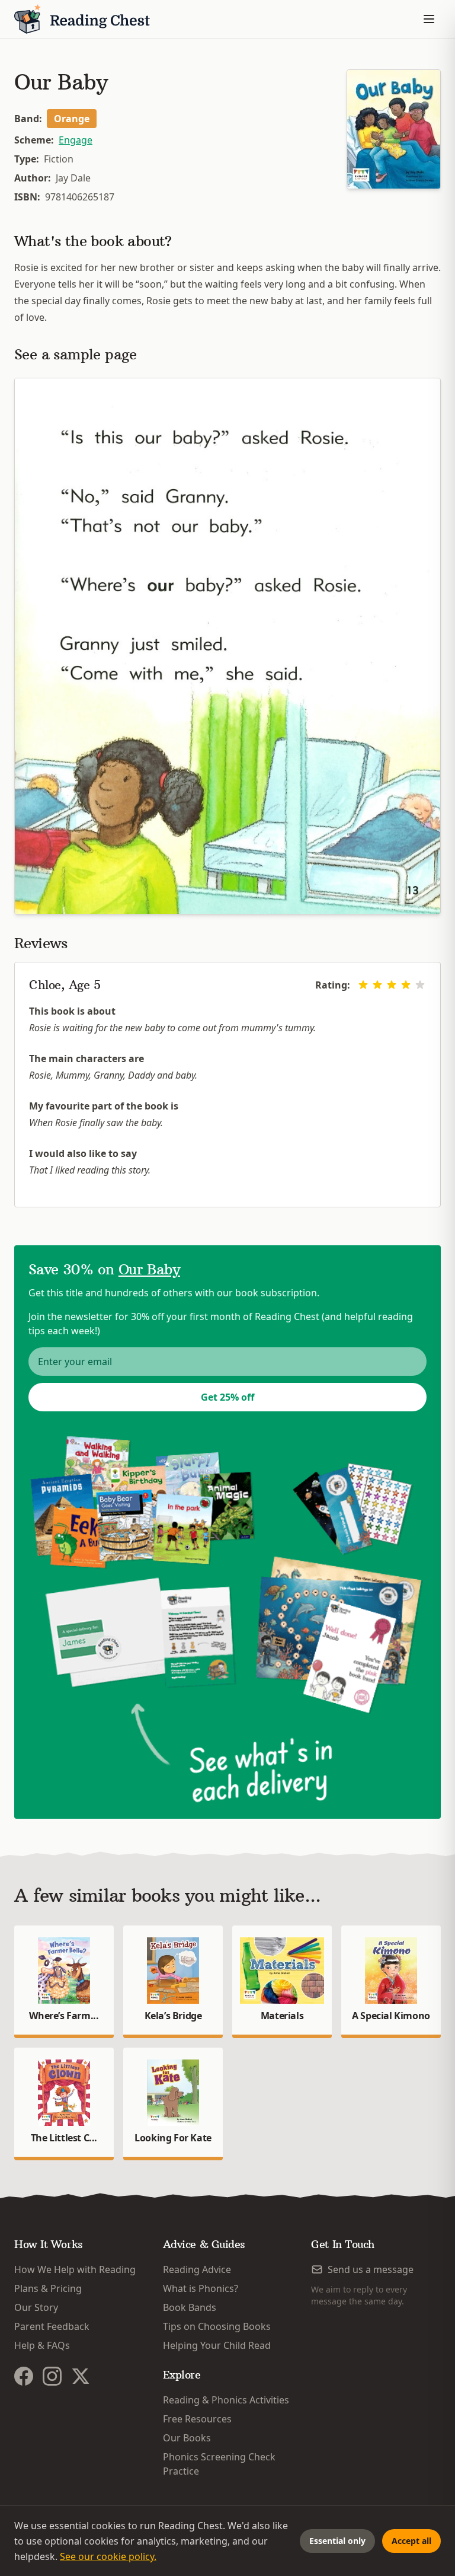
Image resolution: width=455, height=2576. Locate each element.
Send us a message (371, 2269)
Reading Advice (197, 2269)
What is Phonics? (201, 2288)
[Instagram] (52, 2376)
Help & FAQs (42, 2345)
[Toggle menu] (429, 19)
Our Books (187, 2438)
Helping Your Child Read (217, 2345)
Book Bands (190, 2307)
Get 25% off (227, 1397)
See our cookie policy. (108, 2556)
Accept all (411, 2541)
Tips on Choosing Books (217, 2326)
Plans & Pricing (48, 2288)
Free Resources (197, 2419)
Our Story (36, 2307)
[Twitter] (81, 2376)
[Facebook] (24, 2376)
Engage (76, 140)
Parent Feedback (52, 2326)
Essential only (337, 2541)
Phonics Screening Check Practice (219, 2464)
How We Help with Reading (75, 2269)
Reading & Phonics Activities (226, 2400)
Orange (72, 119)
